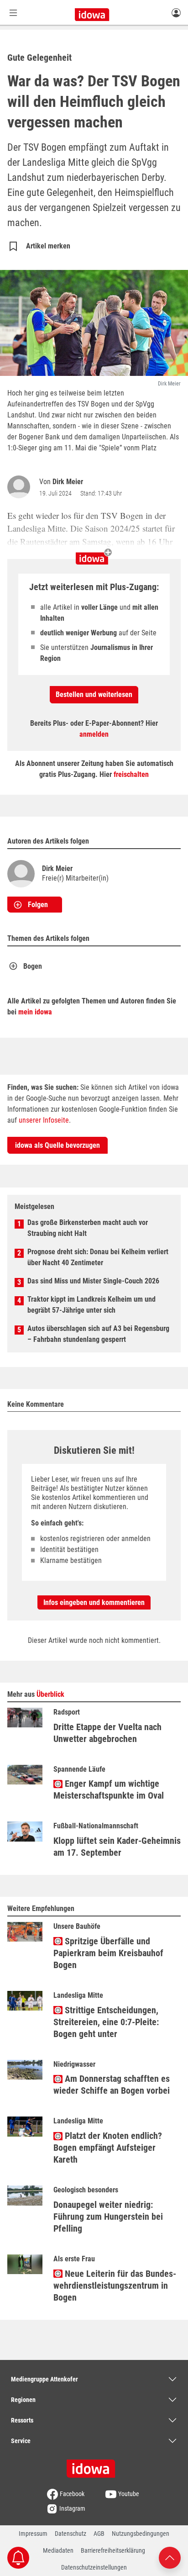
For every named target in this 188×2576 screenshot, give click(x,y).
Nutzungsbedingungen (141, 2534)
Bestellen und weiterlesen (94, 694)
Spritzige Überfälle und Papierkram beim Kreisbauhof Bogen (108, 1953)
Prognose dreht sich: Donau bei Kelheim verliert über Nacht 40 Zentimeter (98, 1257)
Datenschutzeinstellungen (94, 2567)
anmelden (94, 734)
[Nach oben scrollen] (170, 2557)
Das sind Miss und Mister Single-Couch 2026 (93, 1281)
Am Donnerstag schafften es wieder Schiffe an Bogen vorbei (112, 2085)
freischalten (131, 774)
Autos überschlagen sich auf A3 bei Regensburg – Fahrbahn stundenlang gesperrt (98, 1334)
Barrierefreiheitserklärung (113, 2550)
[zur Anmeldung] (176, 12)
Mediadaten (58, 2550)
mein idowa (35, 1012)
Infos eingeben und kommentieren (94, 1602)
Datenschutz (70, 2534)
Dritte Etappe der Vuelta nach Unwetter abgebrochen (107, 1733)
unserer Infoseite (44, 1120)
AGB (99, 2534)
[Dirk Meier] (21, 487)
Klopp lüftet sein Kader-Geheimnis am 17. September (117, 1847)
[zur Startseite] (94, 2465)
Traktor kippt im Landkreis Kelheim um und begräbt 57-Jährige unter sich (91, 1305)
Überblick (50, 1694)
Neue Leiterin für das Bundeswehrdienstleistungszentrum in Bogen (115, 2286)
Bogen (33, 966)
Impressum (33, 2534)
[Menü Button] (13, 13)
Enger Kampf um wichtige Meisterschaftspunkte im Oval (109, 1789)
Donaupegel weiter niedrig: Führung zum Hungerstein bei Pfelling (108, 2217)
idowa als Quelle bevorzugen (57, 1145)
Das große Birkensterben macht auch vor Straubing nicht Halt (88, 1228)
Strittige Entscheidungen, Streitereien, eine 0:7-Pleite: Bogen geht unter (106, 2022)
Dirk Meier (68, 482)
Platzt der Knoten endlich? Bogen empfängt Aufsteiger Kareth (108, 2148)
